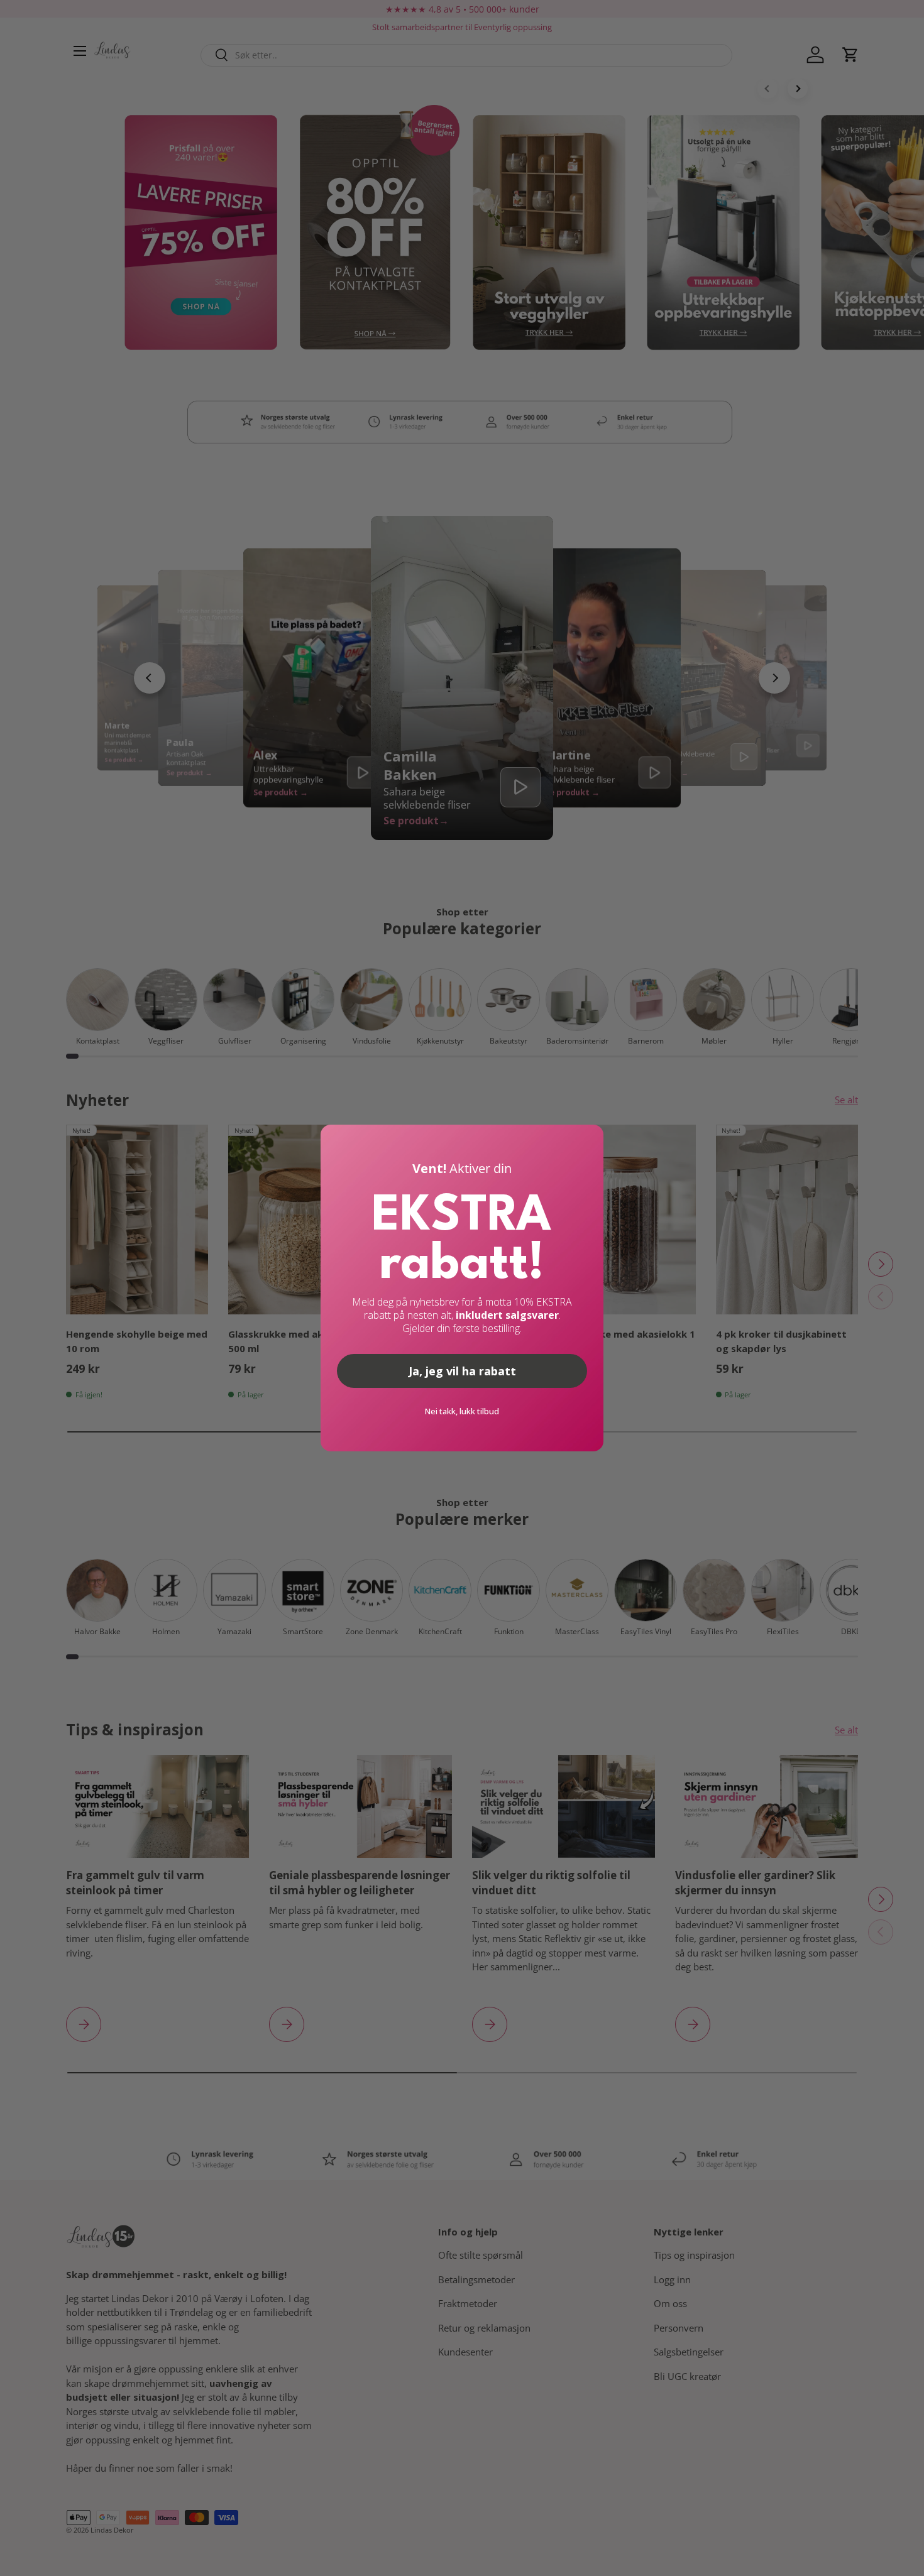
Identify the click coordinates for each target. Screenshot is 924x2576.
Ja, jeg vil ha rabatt (462, 1371)
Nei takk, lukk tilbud (462, 1411)
